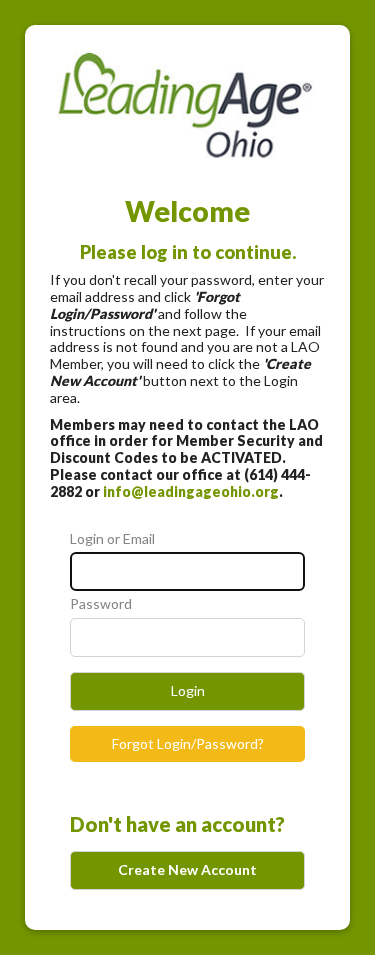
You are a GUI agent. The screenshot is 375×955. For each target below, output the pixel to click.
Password (101, 604)
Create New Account (187, 869)
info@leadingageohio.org (191, 491)
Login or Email (112, 539)
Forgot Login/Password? (188, 743)
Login (188, 690)
